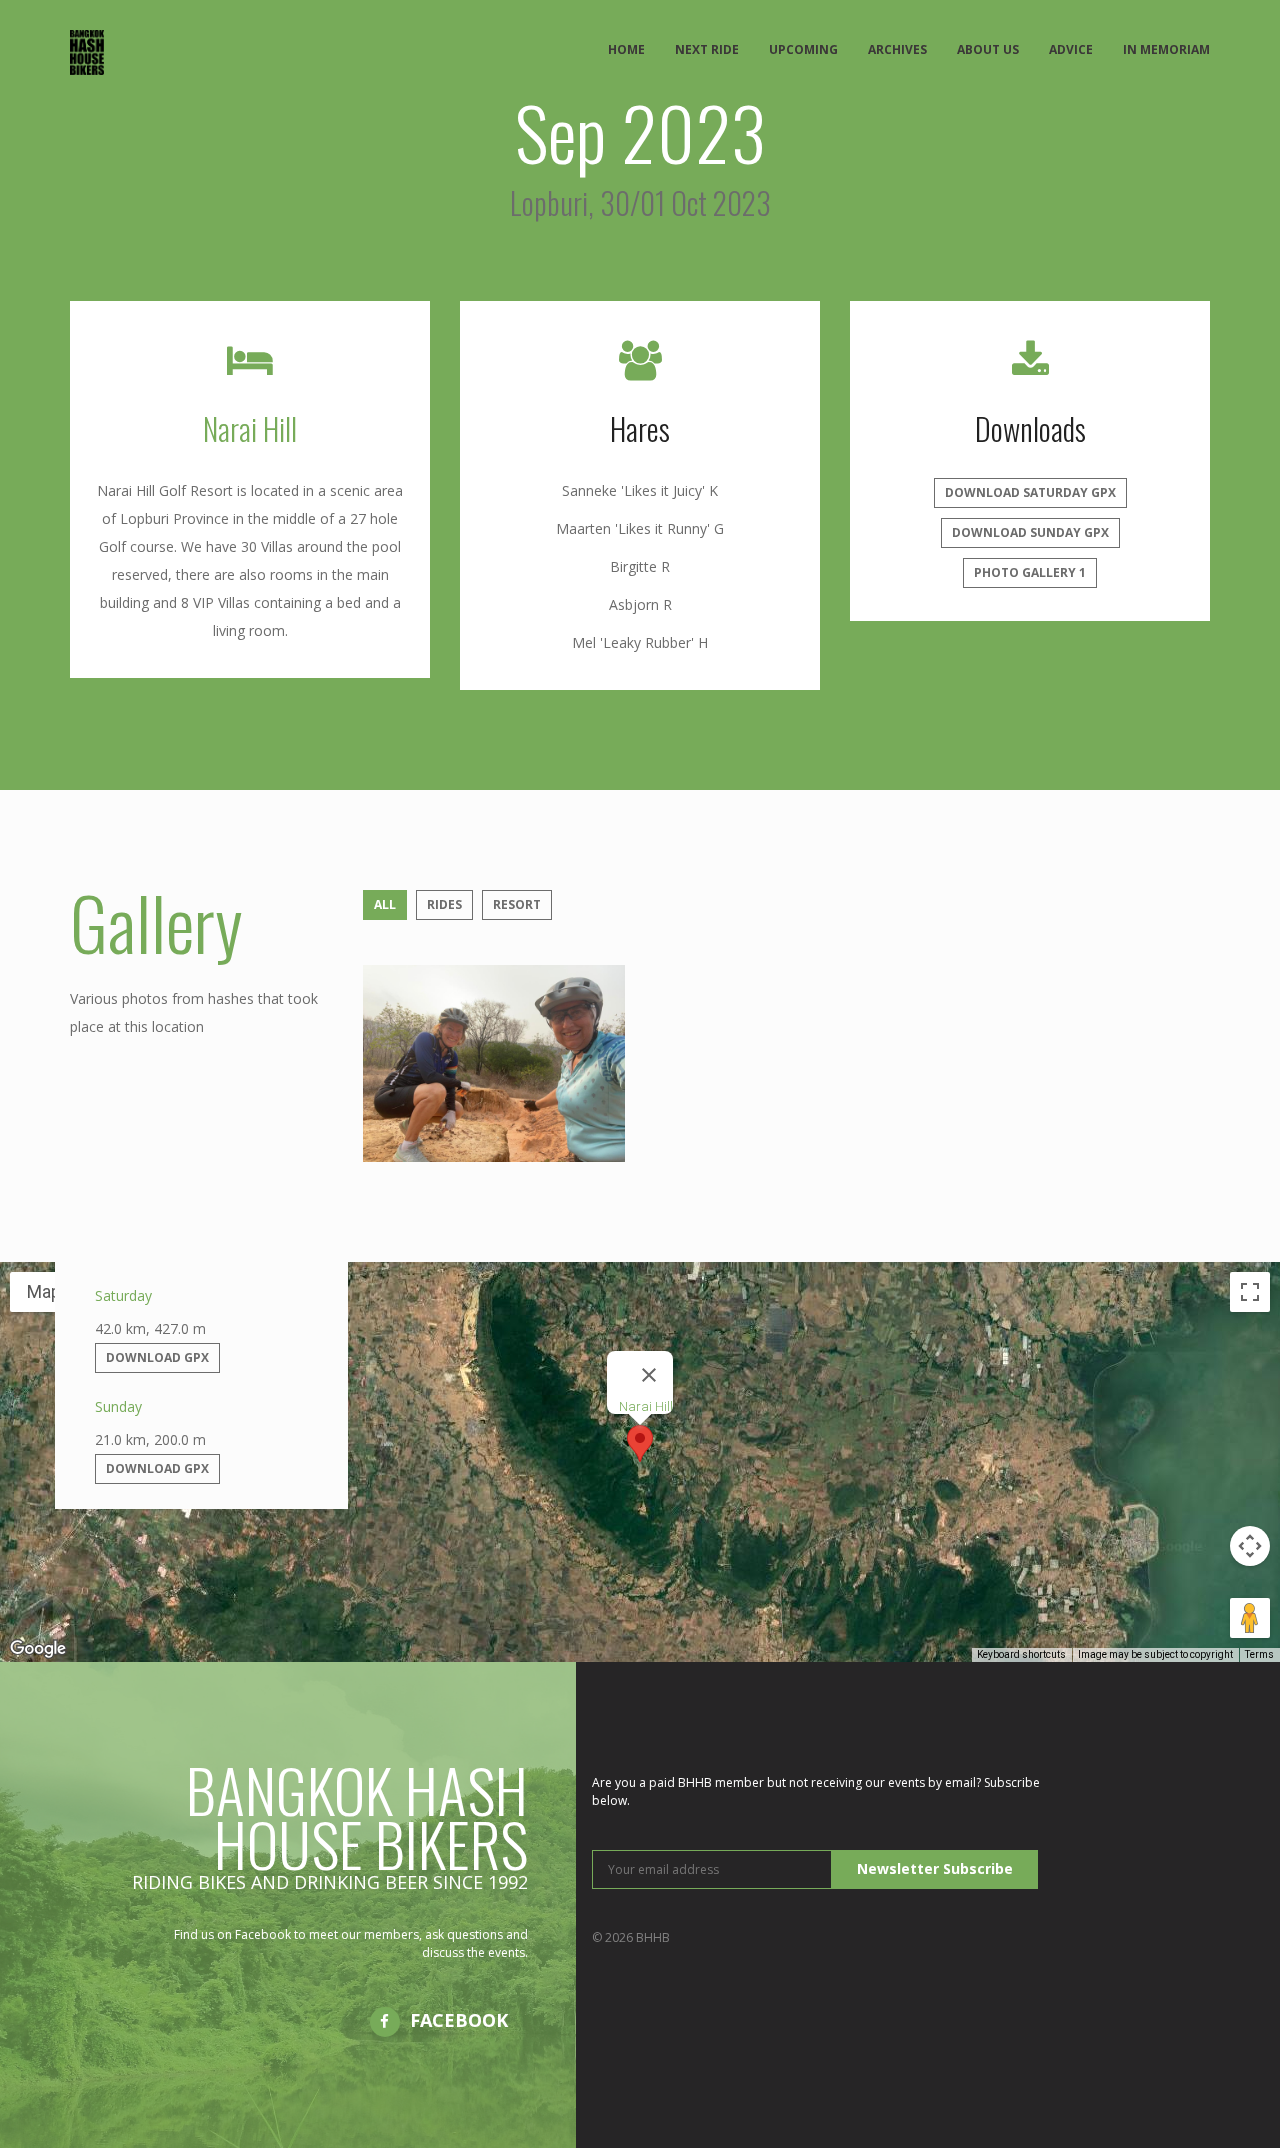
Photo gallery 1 (1030, 572)
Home (626, 49)
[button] (640, 1443)
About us (988, 49)
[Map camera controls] (1250, 1546)
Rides (444, 904)
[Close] (649, 1375)
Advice (1071, 49)
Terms (1259, 1654)
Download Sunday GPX (1030, 532)
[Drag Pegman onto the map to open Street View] (1250, 1618)
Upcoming (803, 49)
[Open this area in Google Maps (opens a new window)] (38, 1649)
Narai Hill (250, 428)
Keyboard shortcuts (1021, 1654)
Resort (517, 904)
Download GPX (157, 1357)
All (385, 904)
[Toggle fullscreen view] (1250, 1292)
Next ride (707, 49)
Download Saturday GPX (1030, 492)
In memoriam (1166, 49)
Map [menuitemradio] (44, 1291)
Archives (897, 49)
